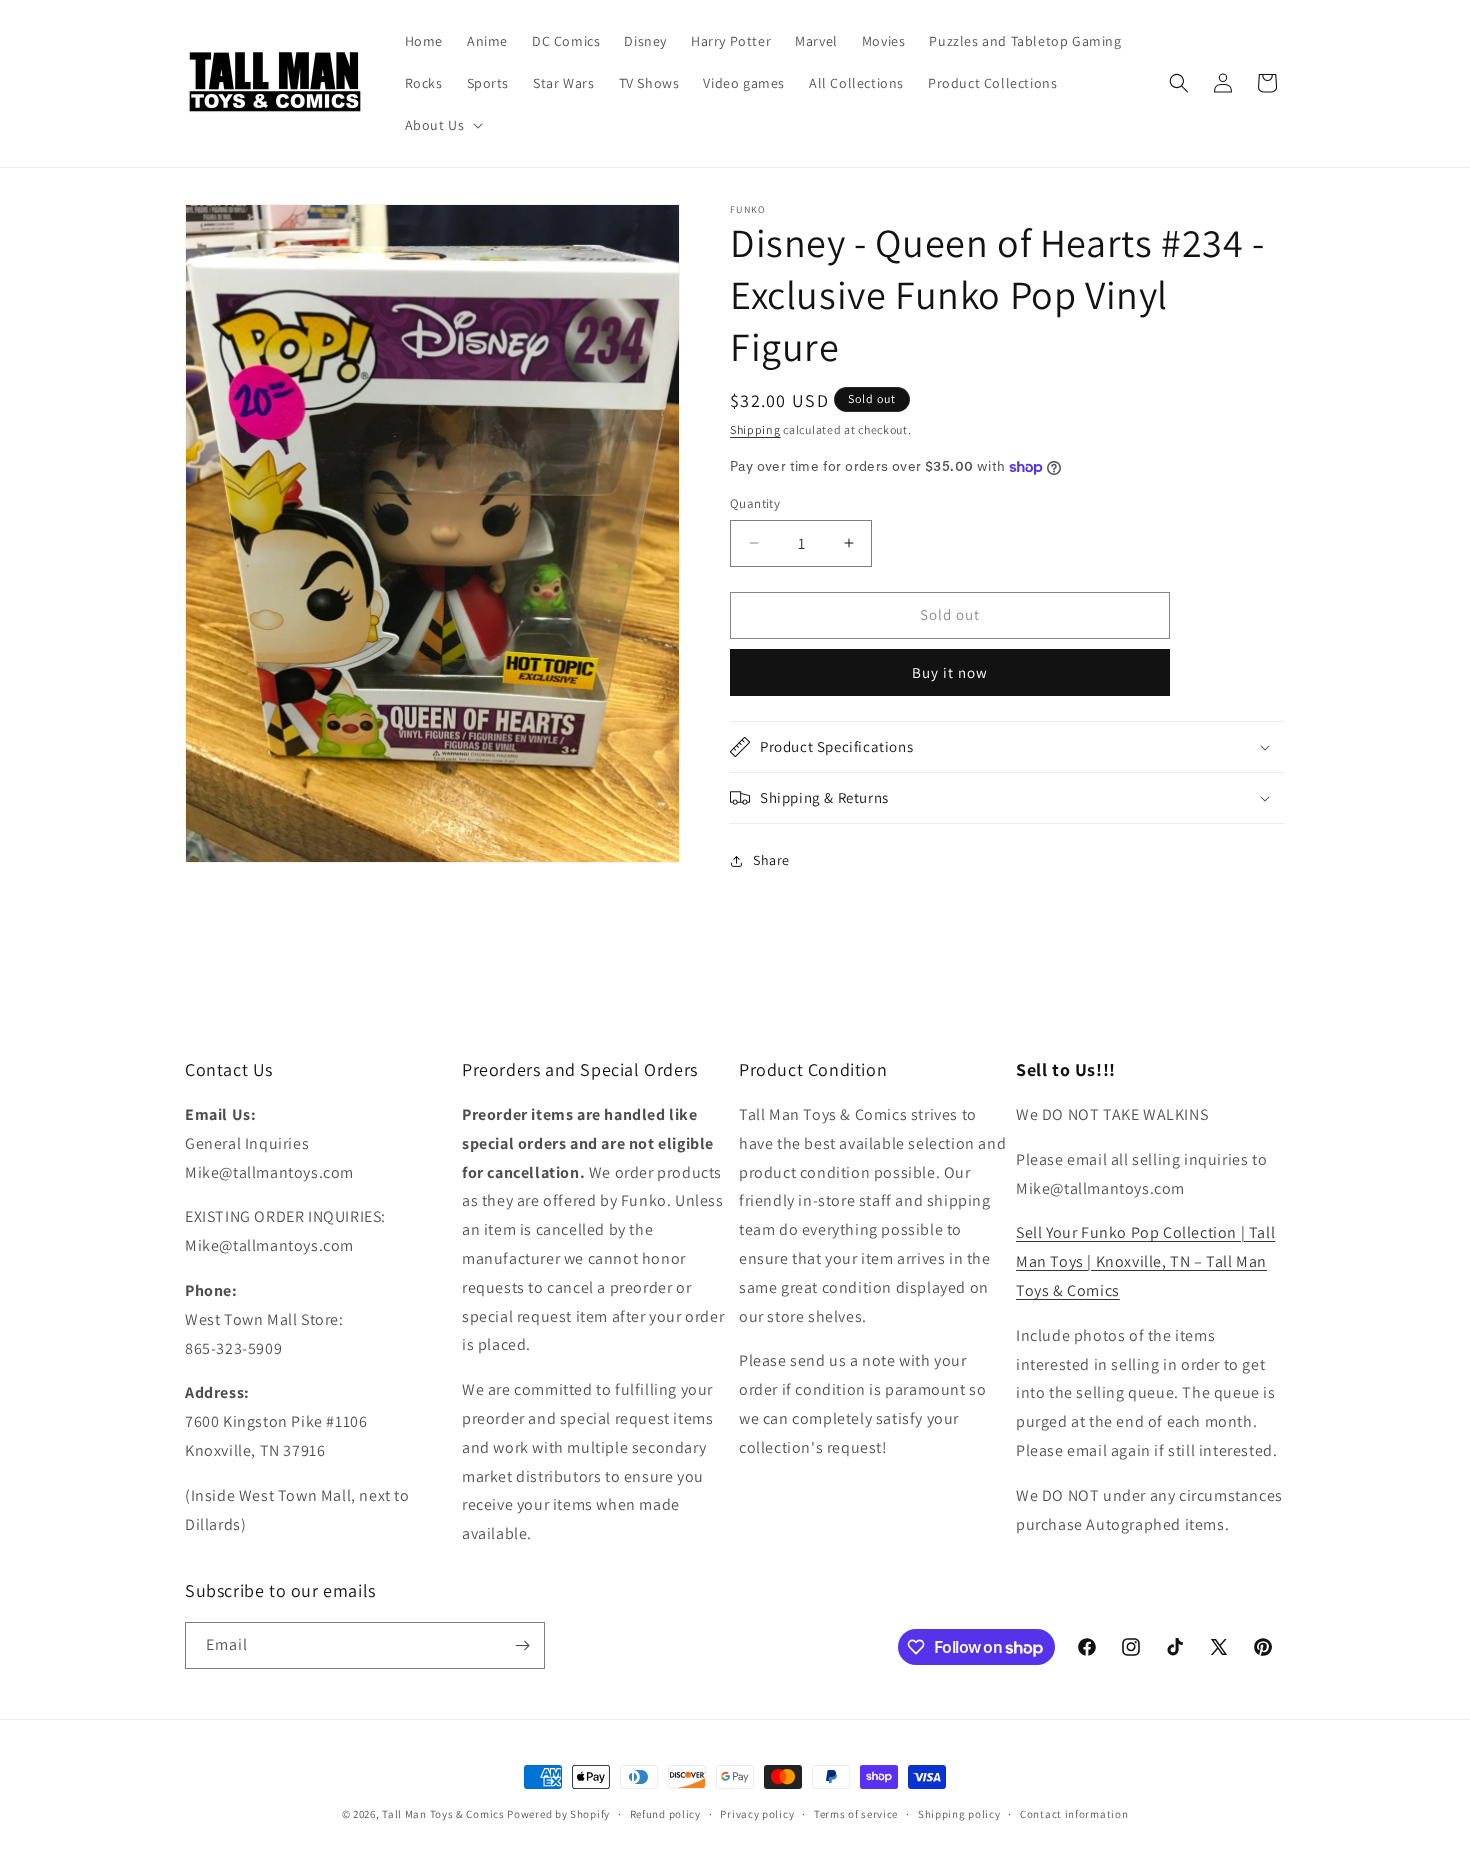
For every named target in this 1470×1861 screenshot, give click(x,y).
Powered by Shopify (558, 1814)
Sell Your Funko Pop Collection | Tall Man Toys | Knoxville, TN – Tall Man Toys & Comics (1145, 1261)
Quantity (755, 503)
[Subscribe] (522, 1645)
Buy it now (950, 672)
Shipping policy (959, 1814)
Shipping (755, 429)
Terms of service (856, 1814)
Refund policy (665, 1814)
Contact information (1074, 1814)
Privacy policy (757, 1814)
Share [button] (771, 860)
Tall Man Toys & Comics (443, 1814)
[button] (442, 125)
